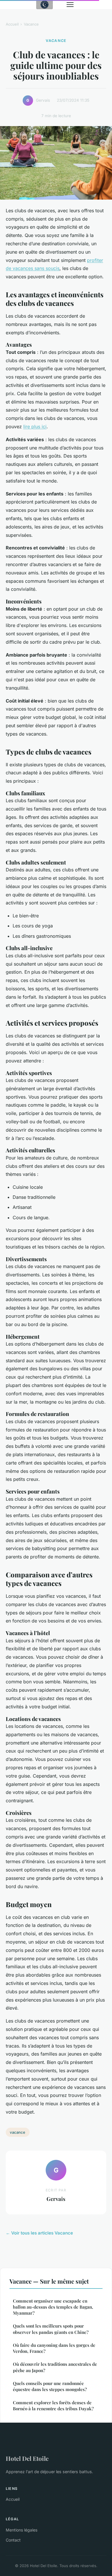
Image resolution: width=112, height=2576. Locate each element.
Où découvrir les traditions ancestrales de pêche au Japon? (55, 2367)
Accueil (12, 24)
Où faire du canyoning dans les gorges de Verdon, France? (54, 2348)
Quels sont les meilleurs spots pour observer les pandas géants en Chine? (51, 2329)
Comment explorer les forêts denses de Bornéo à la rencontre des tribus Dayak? (53, 2406)
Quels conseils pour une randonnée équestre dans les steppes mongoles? (50, 2386)
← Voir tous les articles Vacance (39, 2233)
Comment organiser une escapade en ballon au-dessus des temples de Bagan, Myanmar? (53, 2307)
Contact (13, 2540)
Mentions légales (22, 2530)
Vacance (31, 24)
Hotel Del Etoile (27, 2458)
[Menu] (70, 5)
